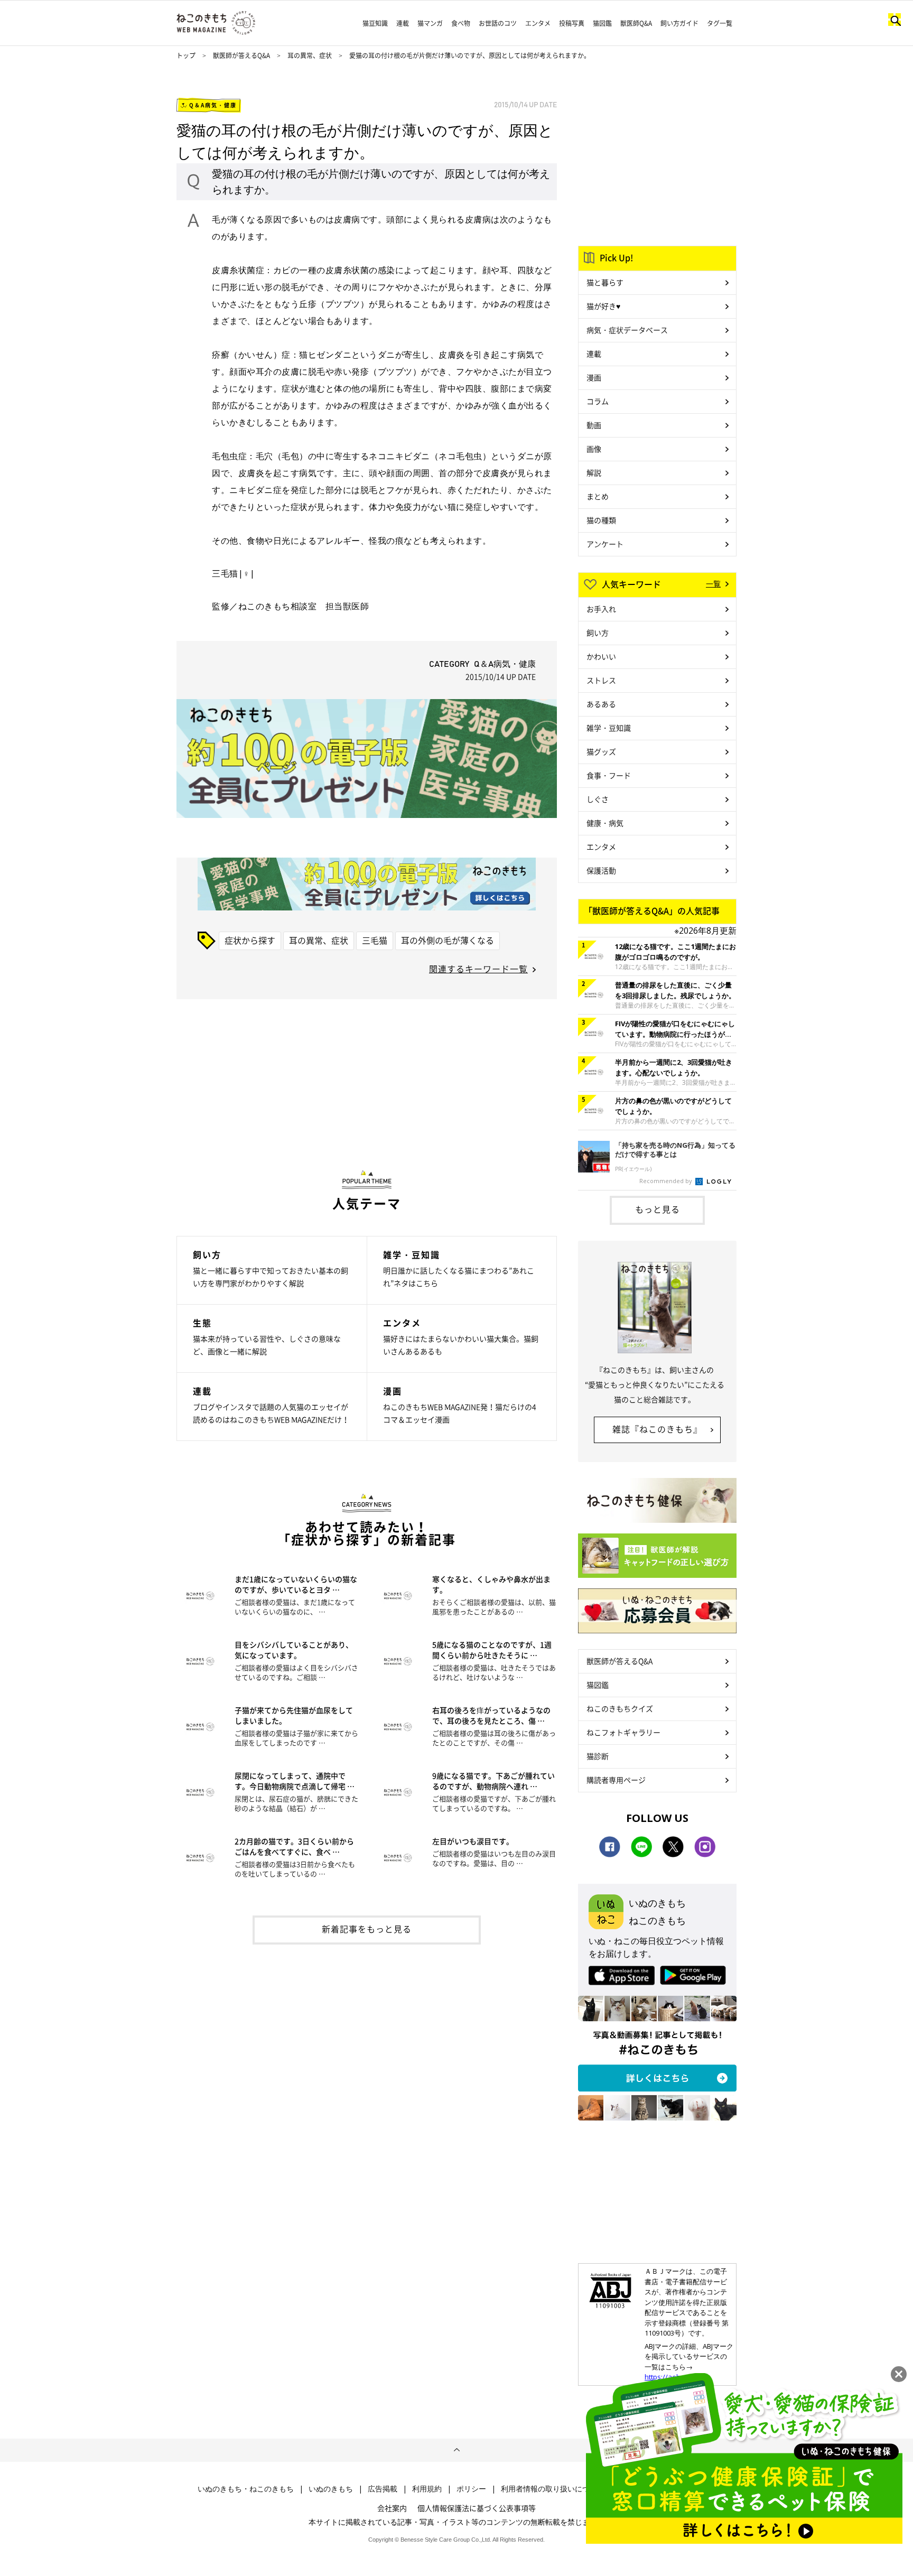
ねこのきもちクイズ (620, 1708)
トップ (186, 55)
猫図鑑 (602, 23)
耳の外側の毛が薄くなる (448, 940)
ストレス (601, 680)
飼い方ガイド (679, 23)
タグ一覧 (720, 23)
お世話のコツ (498, 23)
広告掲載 (383, 2489)
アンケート (605, 544)
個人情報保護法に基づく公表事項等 (477, 2508)
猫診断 (598, 1756)
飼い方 (598, 633)
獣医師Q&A (636, 23)
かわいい (601, 656)
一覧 (713, 583)
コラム (598, 401)
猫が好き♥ (603, 306)
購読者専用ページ (616, 1780)
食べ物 (461, 23)
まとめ (598, 496)
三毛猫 (375, 940)
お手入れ (601, 609)
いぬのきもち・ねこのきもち (246, 2489)
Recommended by (667, 1181)
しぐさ (598, 799)
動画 (594, 425)
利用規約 (427, 2489)
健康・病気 (605, 823)
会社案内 (392, 2508)
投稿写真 (572, 23)
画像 (594, 449)
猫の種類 (601, 520)
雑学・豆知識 (609, 728)
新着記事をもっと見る (367, 1929)
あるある (601, 704)
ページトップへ (456, 2450)
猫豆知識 (375, 23)
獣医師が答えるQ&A (241, 55)
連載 (403, 23)
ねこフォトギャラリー (623, 1732)
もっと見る (658, 1209)
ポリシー (471, 2489)
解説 (594, 472)
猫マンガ (430, 23)
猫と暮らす (605, 282)
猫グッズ (601, 751)
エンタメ (538, 23)
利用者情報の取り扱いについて (553, 2489)
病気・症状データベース (627, 330)
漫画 (594, 377)
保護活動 (601, 870)
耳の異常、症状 (310, 55)
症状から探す (250, 940)
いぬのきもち (331, 2489)
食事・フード (609, 775)
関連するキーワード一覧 (478, 969)
